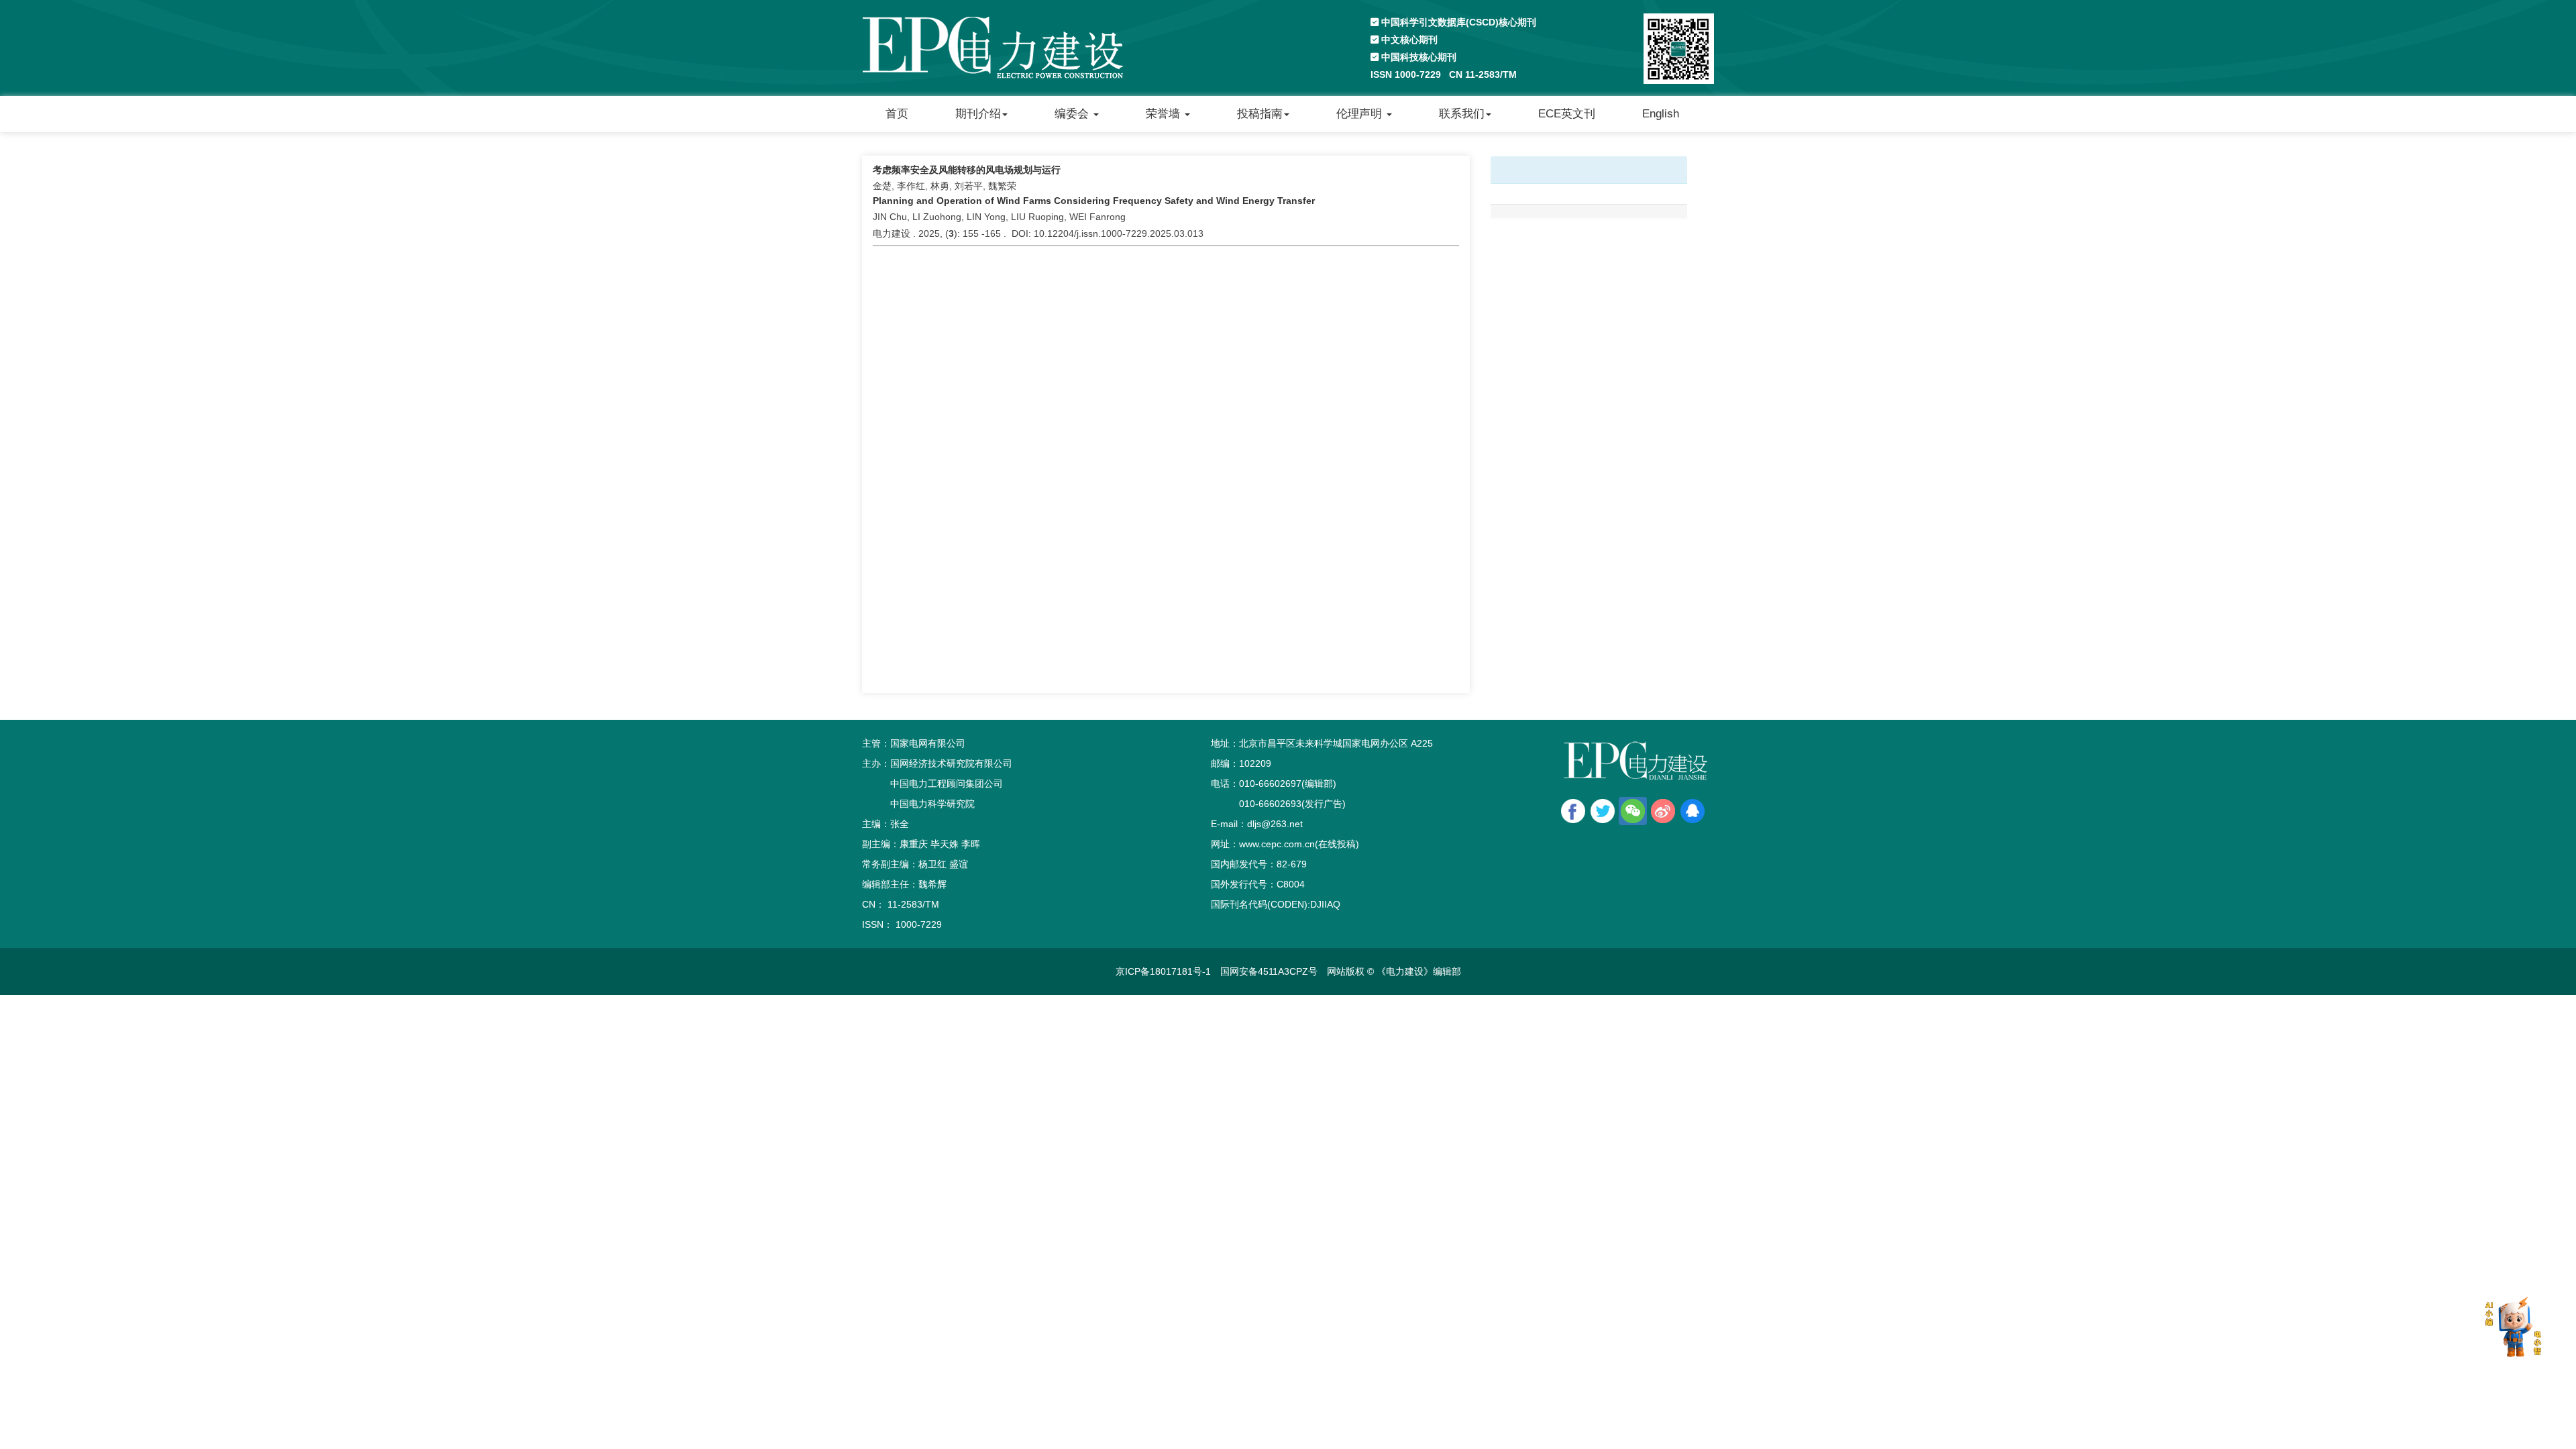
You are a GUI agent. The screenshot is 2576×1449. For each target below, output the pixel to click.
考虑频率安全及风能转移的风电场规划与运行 (967, 170)
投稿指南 (1260, 114)
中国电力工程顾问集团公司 (947, 784)
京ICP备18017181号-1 (1163, 971)
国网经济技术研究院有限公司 (951, 763)
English (1661, 114)
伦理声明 (1361, 114)
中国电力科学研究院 (932, 804)
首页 (897, 114)
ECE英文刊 (1567, 114)
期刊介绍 (978, 114)
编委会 (1073, 114)
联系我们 (1462, 114)
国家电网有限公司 (928, 743)
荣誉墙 (1165, 114)
